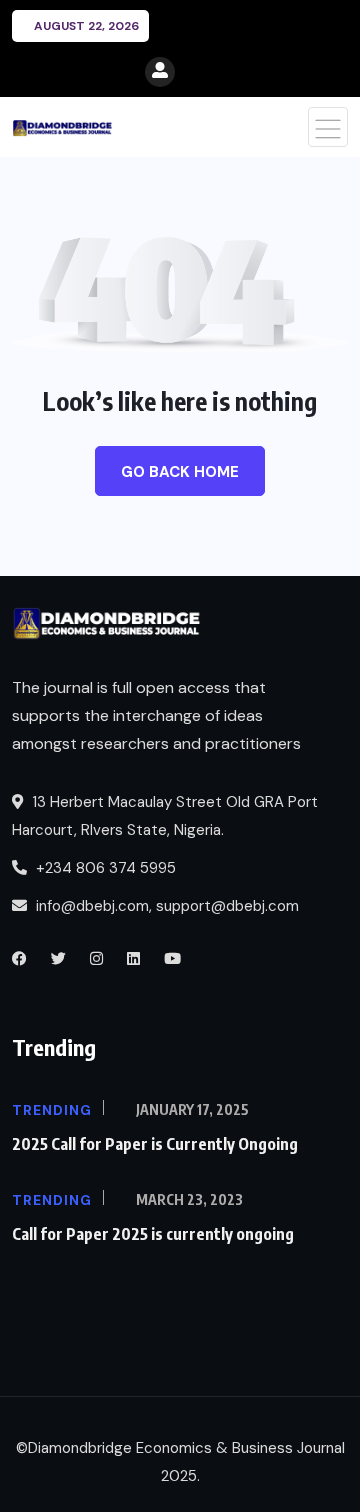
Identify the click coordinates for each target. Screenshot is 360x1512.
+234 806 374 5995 (104, 868)
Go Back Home (180, 472)
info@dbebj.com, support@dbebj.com (167, 906)
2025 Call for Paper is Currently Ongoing (155, 1144)
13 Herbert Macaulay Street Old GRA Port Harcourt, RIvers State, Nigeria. (165, 816)
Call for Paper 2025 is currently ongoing (153, 1234)
